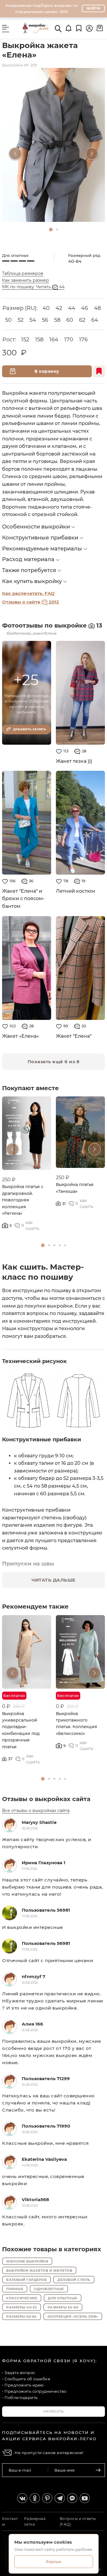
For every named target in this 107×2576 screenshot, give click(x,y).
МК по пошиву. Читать (33, 287)
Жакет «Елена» (21, 1036)
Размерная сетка (35, 2521)
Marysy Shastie (39, 1822)
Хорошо (53, 2561)
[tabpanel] (53, 145)
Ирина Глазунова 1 (44, 1863)
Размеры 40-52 (22, 2307)
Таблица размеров (23, 273)
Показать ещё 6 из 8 (54, 1062)
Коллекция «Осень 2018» (73, 2317)
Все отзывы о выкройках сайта (36, 1811)
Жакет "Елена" (74, 1036)
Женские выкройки (27, 2261)
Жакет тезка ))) (74, 761)
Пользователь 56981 (46, 1910)
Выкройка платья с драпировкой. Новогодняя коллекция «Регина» (23, 1200)
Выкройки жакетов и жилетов (39, 2271)
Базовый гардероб (26, 2280)
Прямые (15, 2289)
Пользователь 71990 (46, 2126)
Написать (54, 2411)
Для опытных (63, 2298)
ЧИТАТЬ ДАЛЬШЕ (53, 1580)
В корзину (47, 371)
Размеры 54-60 (63, 2307)
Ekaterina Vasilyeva (44, 2159)
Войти (93, 8)
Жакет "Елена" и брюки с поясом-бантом (23, 899)
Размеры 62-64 (22, 2317)
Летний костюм (75, 891)
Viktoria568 (35, 2200)
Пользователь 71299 (46, 2079)
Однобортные (49, 2289)
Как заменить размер (26, 280)
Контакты (10, 2521)
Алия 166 (32, 2024)
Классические (22, 2298)
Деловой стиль (74, 2280)
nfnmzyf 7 (33, 1976)
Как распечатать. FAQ (28, 593)
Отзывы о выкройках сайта (46, 1799)
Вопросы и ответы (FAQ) (78, 2521)
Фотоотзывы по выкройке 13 (52, 625)
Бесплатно (68, 1696)
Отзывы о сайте (30, 602)
